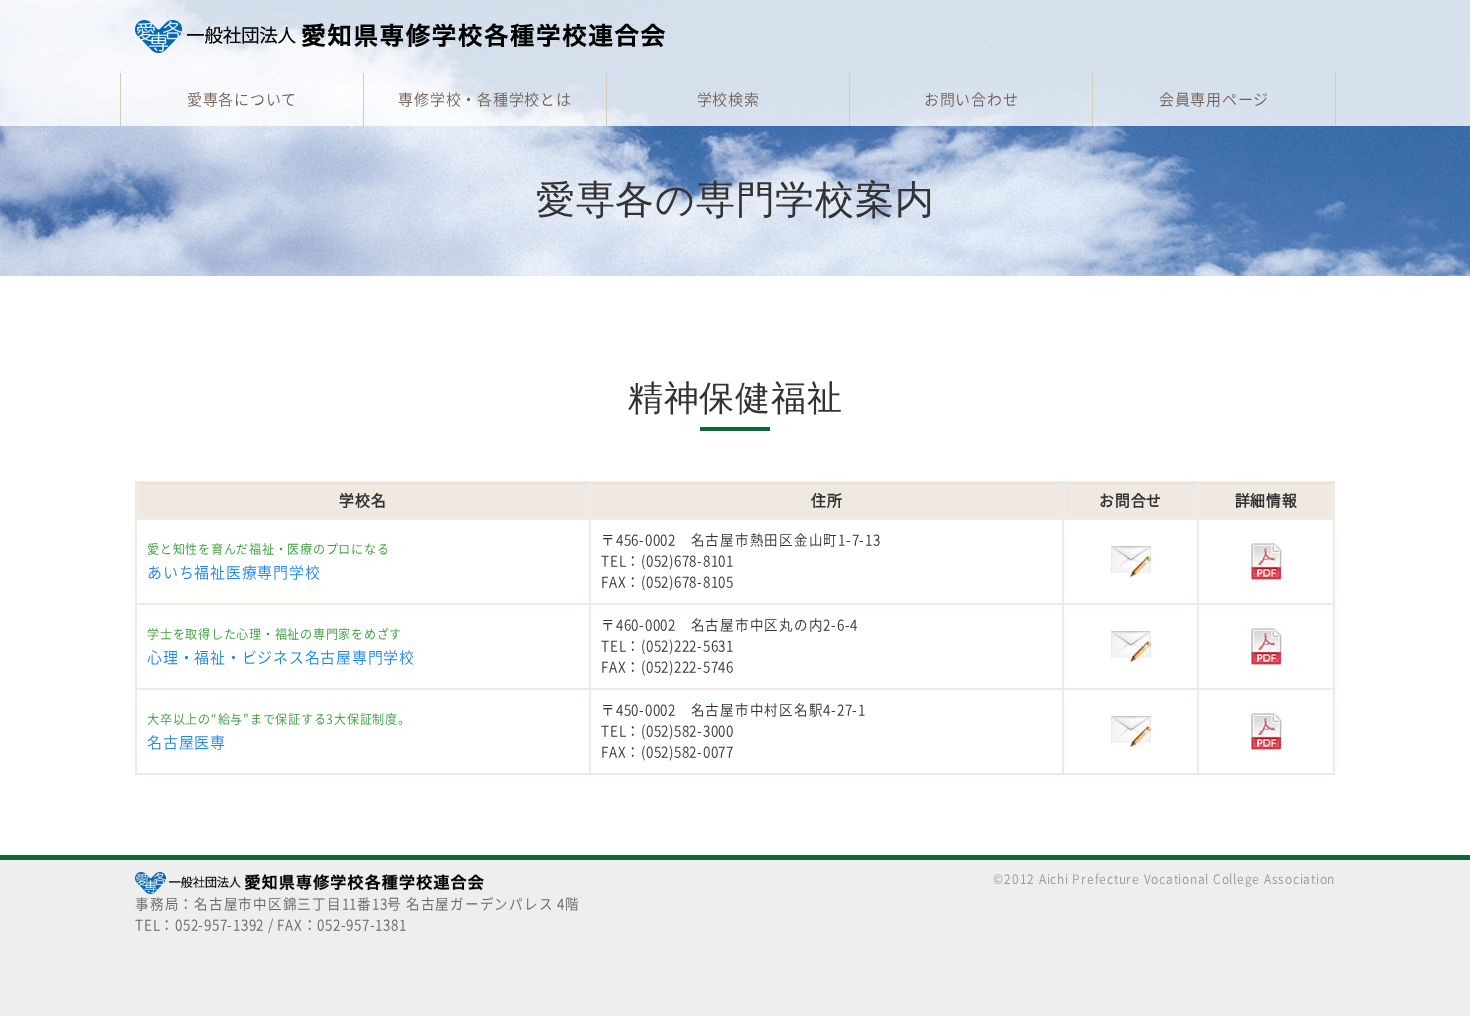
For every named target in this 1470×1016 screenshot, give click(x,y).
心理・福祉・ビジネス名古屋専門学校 (281, 657)
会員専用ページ (1214, 99)
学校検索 (728, 99)
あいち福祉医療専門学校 (233, 572)
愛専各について (242, 99)
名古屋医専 (186, 742)
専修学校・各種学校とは (484, 99)
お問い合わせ (971, 99)
